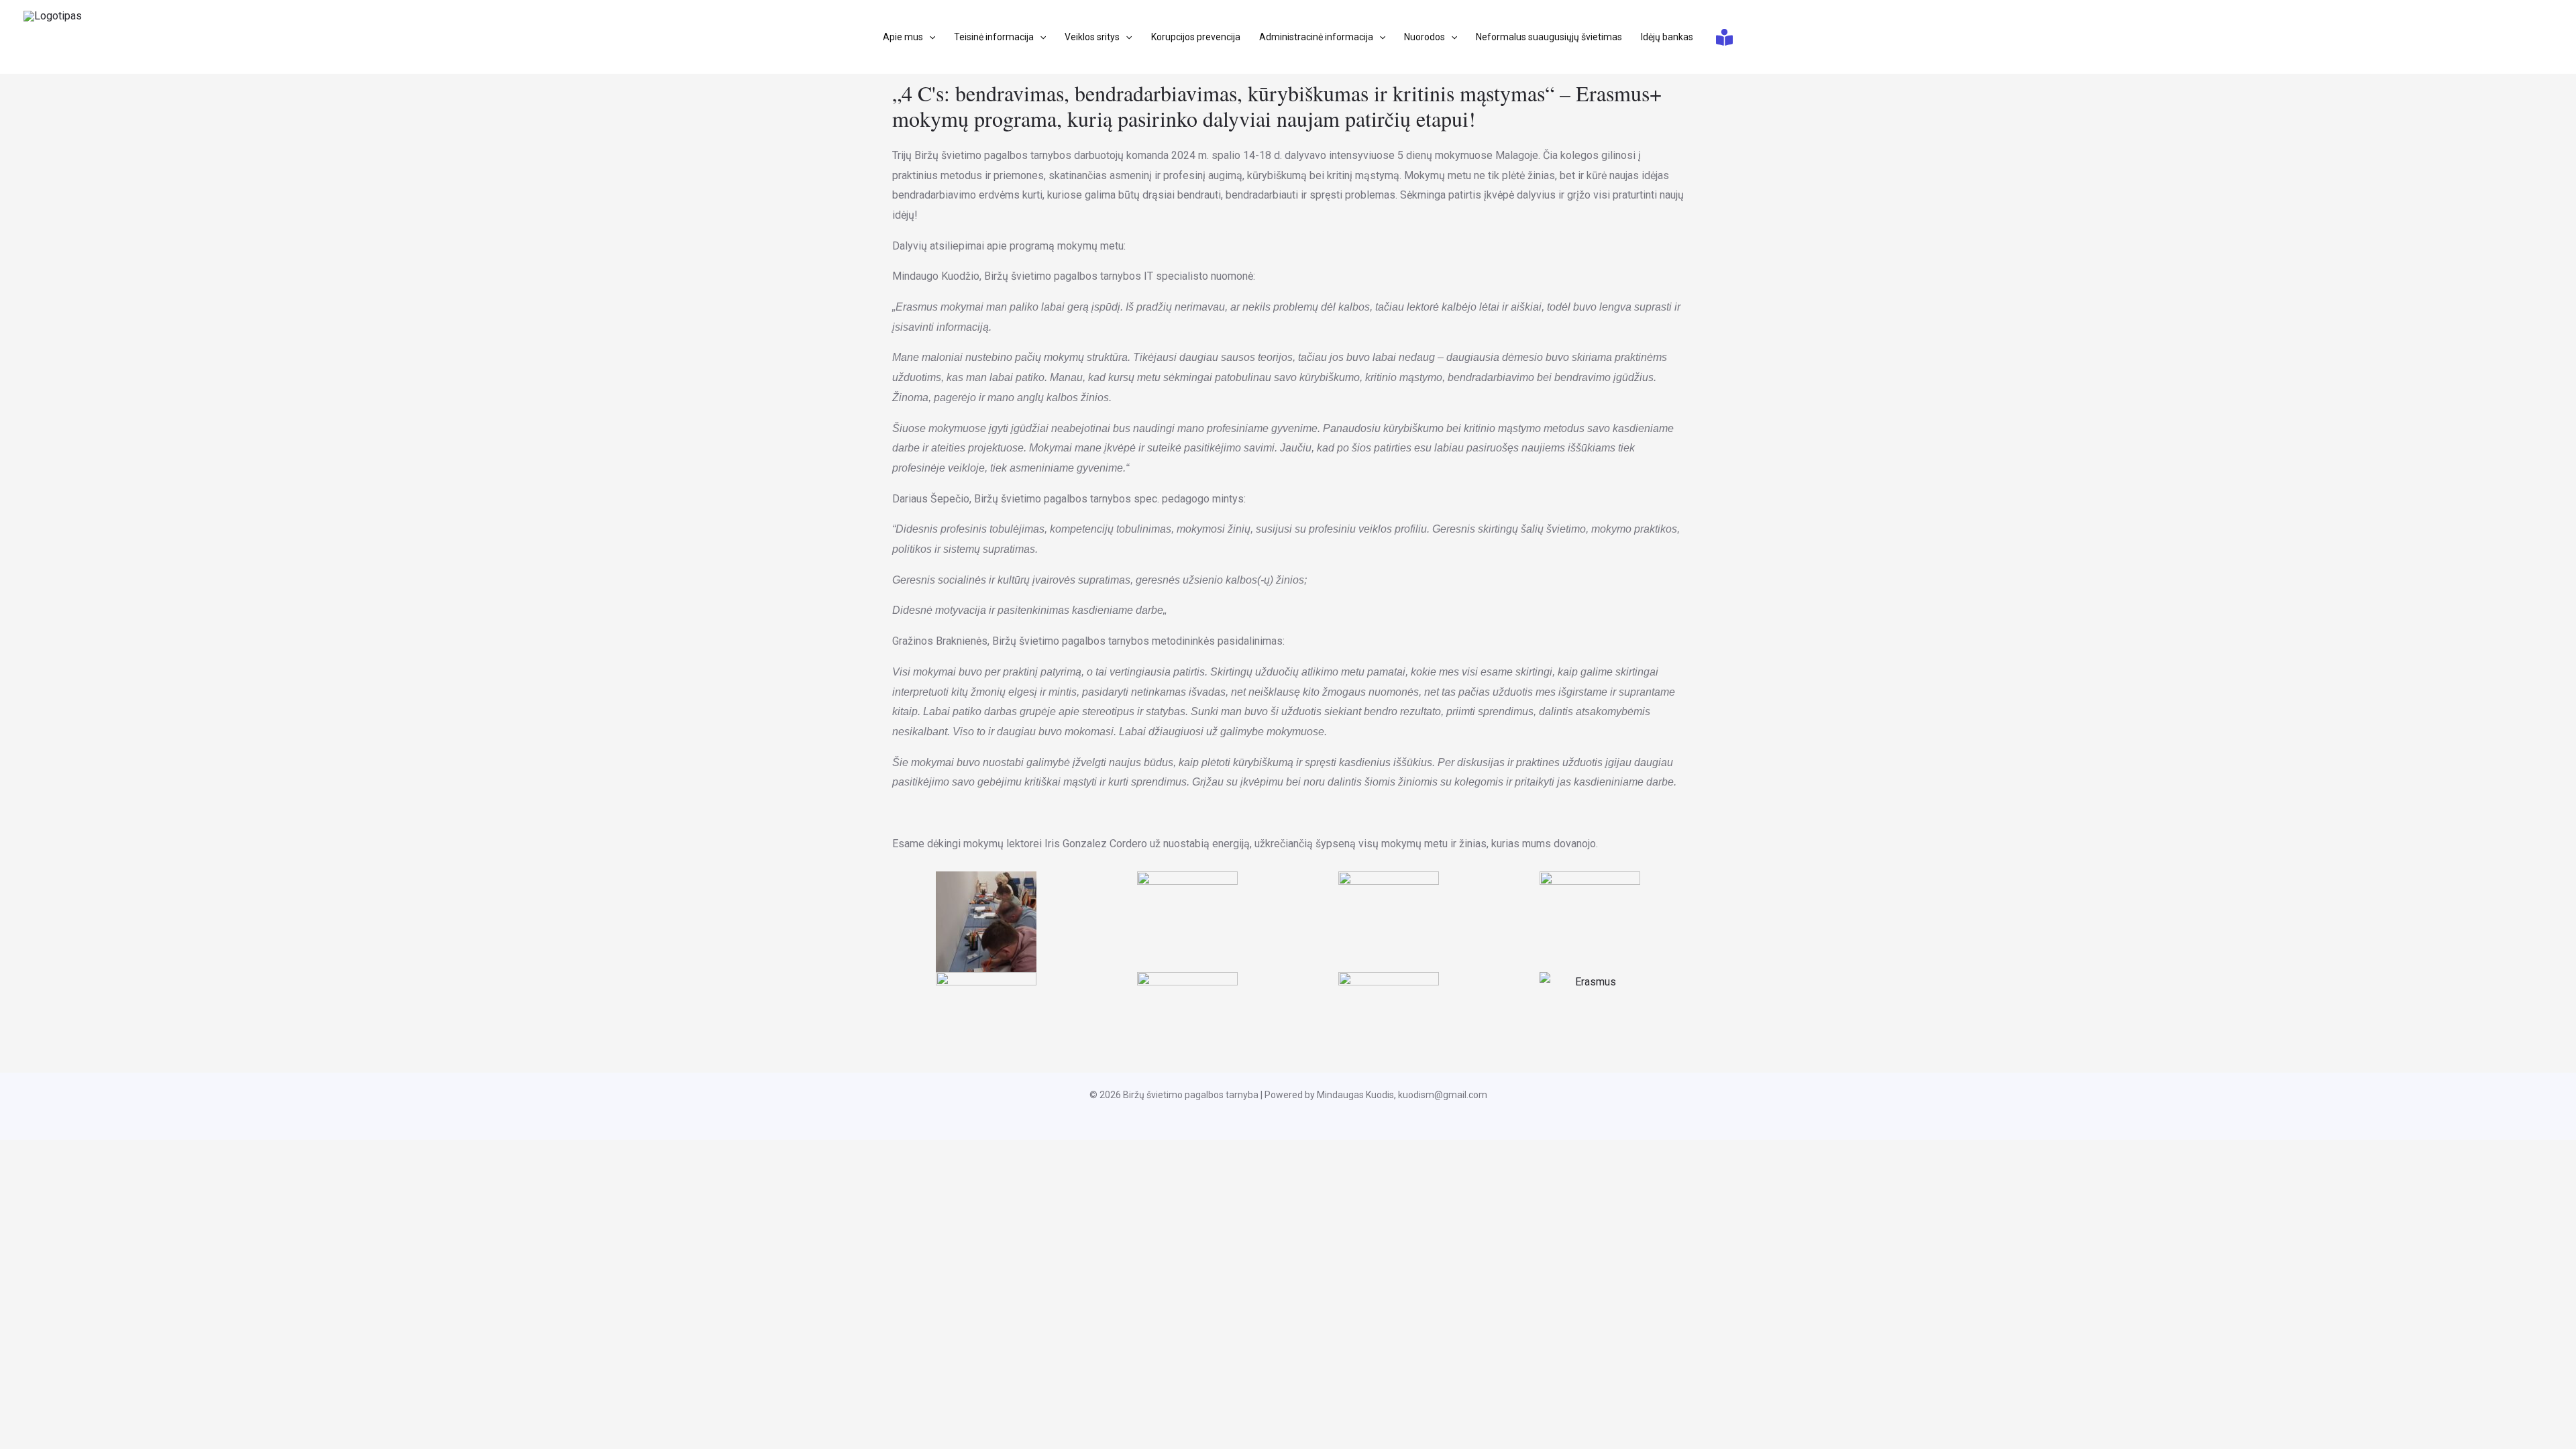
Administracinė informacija (1316, 37)
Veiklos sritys (1092, 37)
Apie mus (903, 37)
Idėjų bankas (1667, 37)
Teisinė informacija (994, 37)
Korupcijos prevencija (1196, 37)
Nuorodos (1425, 37)
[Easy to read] (1724, 37)
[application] (929, 37)
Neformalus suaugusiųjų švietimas (1549, 37)
